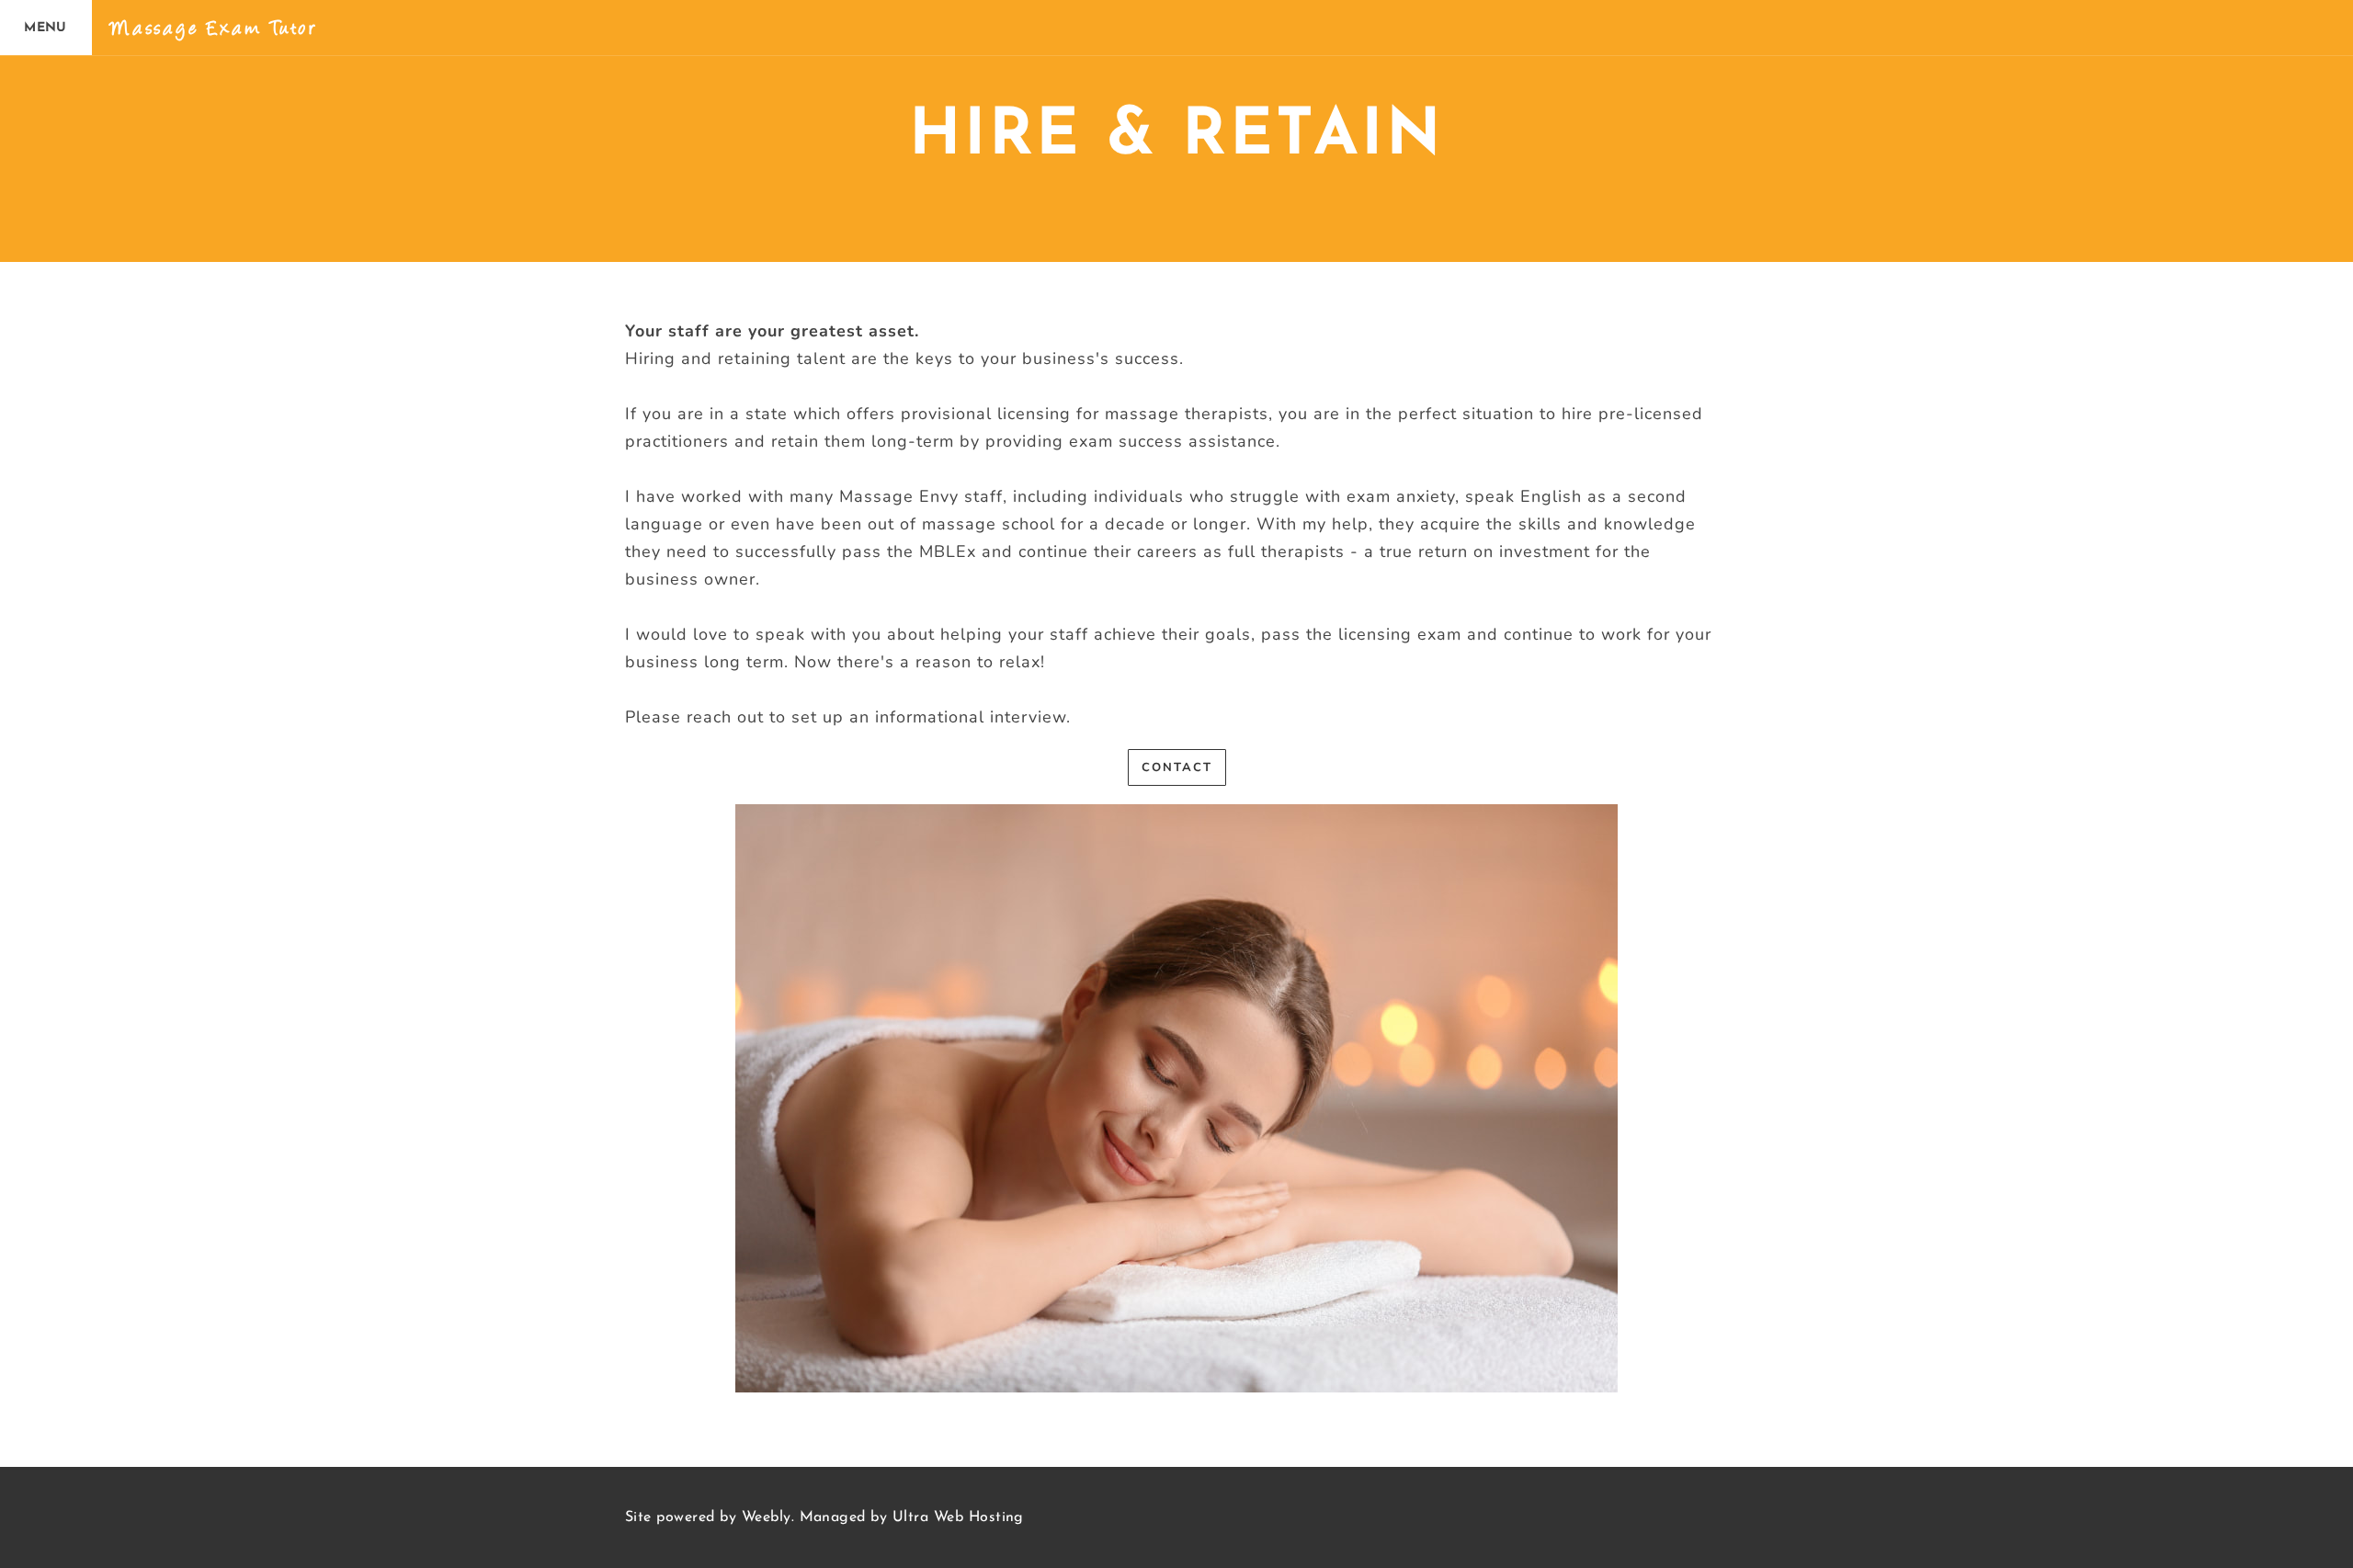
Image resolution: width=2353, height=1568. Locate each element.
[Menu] (46, 28)
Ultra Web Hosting (958, 1517)
